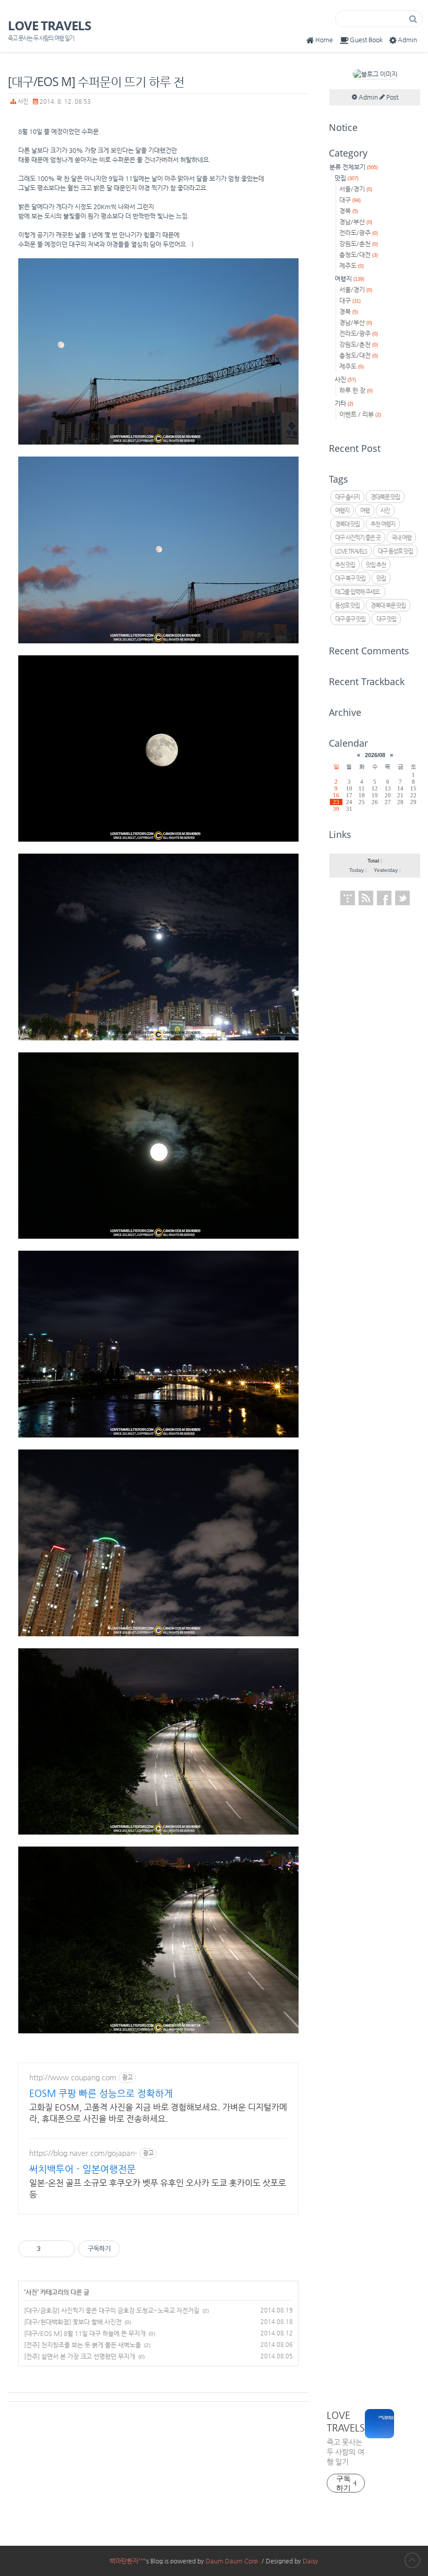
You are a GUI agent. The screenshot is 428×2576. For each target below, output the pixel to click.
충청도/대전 (359, 255)
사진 (23, 101)
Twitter (402, 898)
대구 (350, 200)
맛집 (347, 178)
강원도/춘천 (359, 244)
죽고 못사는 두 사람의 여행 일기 (346, 2452)
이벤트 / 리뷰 (360, 414)
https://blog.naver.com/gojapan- (83, 2153)
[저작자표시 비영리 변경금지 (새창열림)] (134, 2249)
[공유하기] (50, 2249)
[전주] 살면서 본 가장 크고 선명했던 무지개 (80, 2356)
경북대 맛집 (347, 524)
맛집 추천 (376, 565)
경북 (349, 211)
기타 (344, 403)
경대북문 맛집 (385, 497)
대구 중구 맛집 (350, 619)
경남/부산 (356, 222)
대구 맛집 (386, 619)
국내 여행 (401, 538)
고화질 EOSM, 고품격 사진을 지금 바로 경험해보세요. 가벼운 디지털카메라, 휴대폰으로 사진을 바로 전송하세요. (158, 2113)
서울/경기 (356, 189)
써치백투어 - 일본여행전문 (82, 2169)
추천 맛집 (345, 565)
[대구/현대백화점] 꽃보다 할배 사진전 (73, 2322)
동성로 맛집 (347, 606)
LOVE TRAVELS (49, 26)
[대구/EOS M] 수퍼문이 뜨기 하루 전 (96, 81)
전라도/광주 (359, 233)
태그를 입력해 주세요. (358, 592)
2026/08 (375, 755)
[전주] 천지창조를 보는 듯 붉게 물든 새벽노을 (82, 2345)
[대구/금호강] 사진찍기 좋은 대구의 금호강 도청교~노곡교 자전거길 (112, 2310)
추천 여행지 (383, 524)
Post (391, 97)
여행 (365, 511)
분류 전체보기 (354, 167)
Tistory (348, 898)
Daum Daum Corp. (233, 2561)
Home (324, 40)
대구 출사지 (347, 497)
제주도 (352, 266)
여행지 (349, 279)
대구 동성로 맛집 (395, 551)
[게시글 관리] (63, 2249)
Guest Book (366, 40)
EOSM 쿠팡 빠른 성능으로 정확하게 (101, 2093)
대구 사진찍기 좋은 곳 (358, 538)
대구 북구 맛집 (350, 578)
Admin (407, 40)
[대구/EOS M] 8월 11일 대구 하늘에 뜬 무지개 (85, 2333)
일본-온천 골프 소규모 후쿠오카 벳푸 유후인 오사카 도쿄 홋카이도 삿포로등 (158, 2189)
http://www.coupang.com (73, 2077)
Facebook (384, 898)
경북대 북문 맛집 (388, 606)
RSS (366, 898)
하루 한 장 (356, 390)
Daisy (311, 2561)
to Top (412, 2560)
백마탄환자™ (127, 2561)
